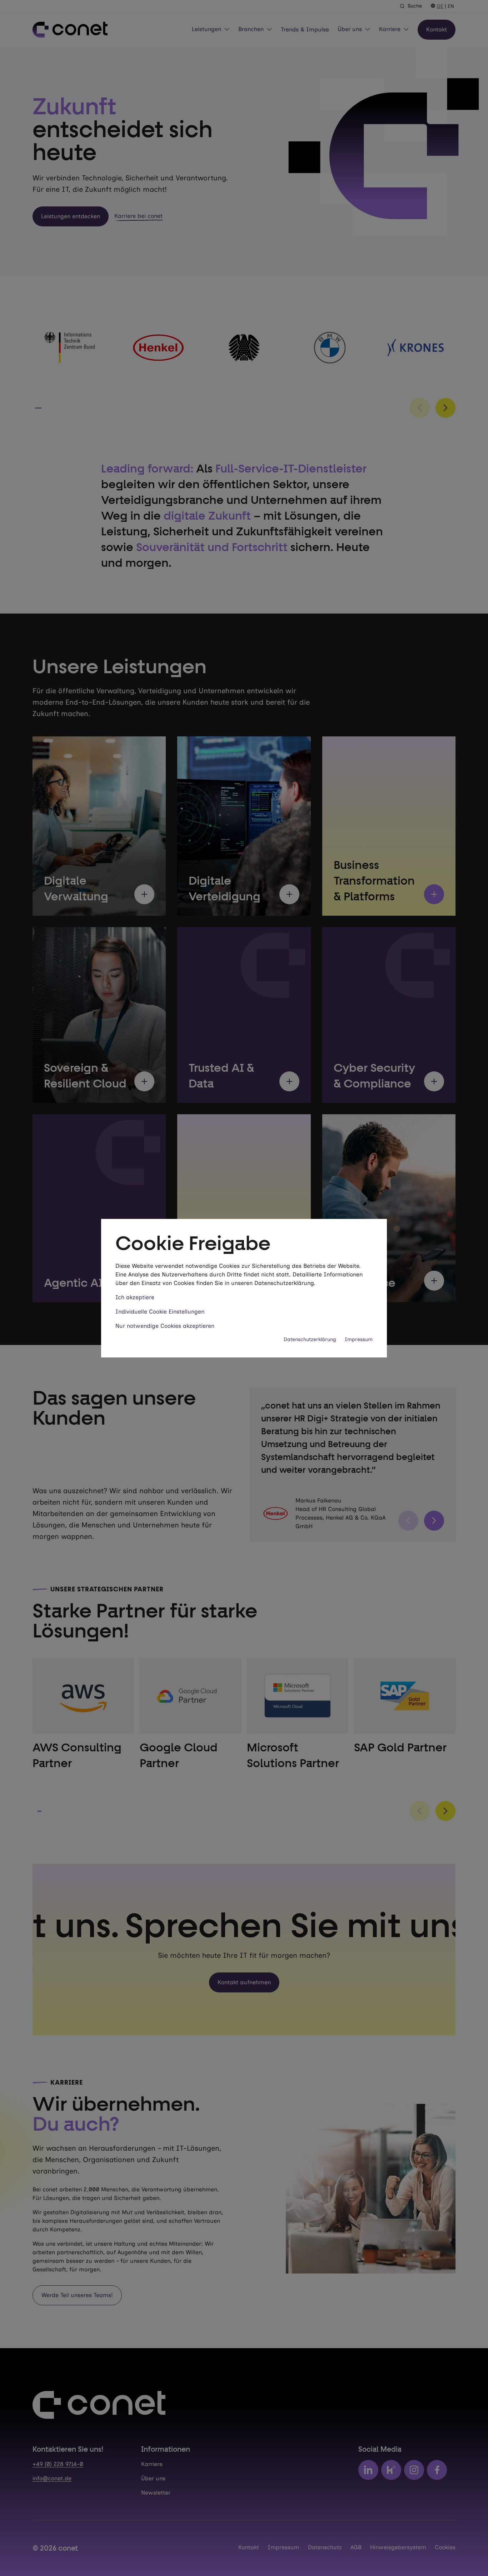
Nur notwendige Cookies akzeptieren (165, 1326)
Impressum (359, 1339)
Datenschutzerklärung (310, 1339)
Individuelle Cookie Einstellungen (160, 1312)
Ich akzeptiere (135, 1297)
